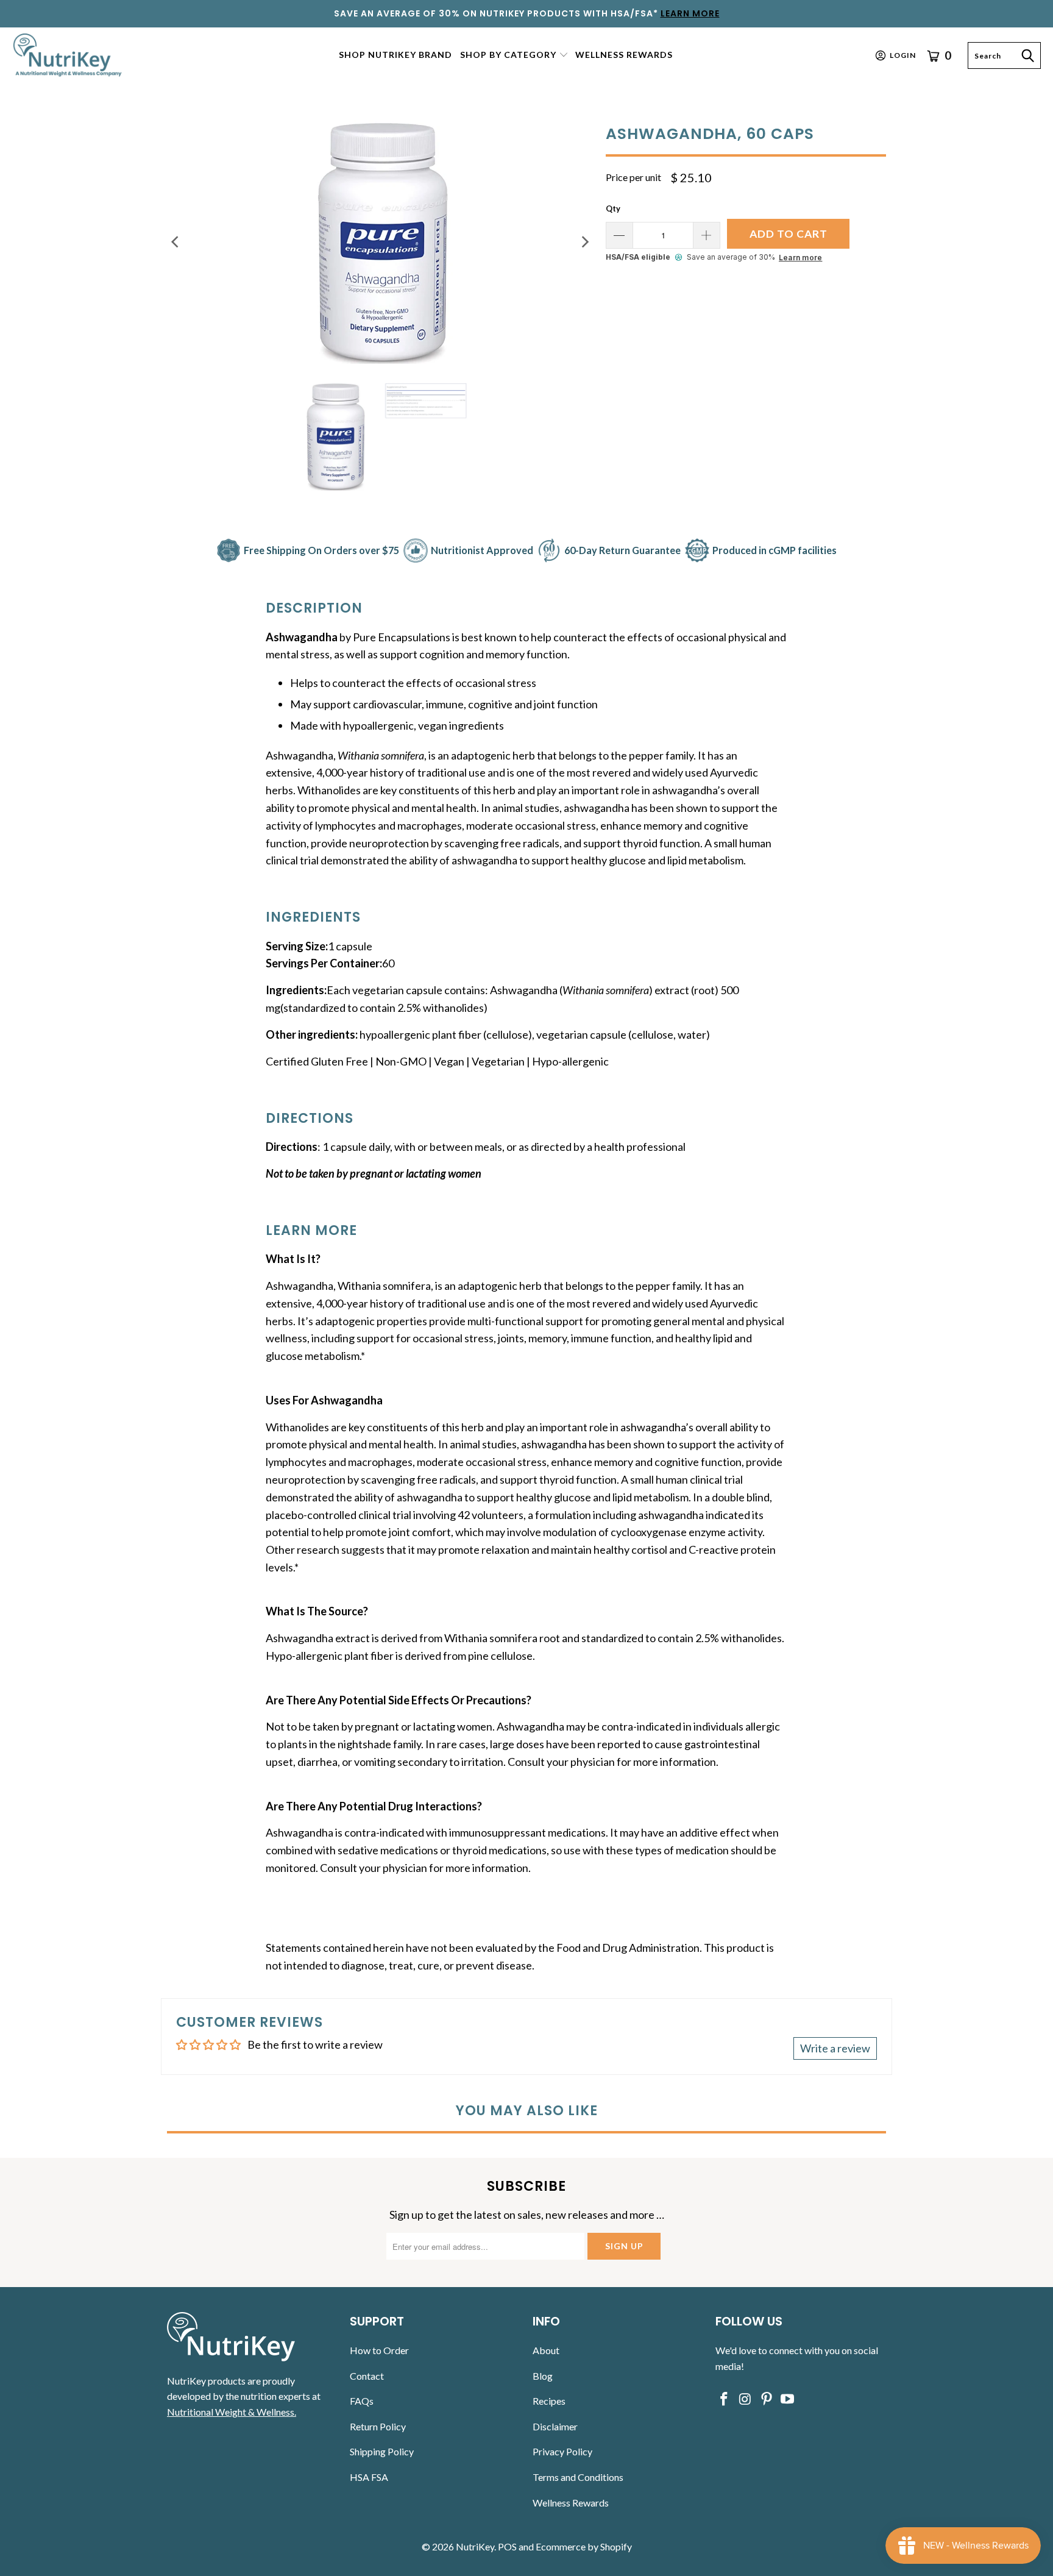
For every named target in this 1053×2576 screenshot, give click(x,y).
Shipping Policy (382, 2451)
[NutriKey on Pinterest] (767, 2400)
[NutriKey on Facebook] (725, 2400)
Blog (543, 2376)
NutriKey (475, 2546)
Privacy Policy (562, 2451)
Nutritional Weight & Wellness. (232, 2412)
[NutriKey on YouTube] (788, 2400)
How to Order (379, 2350)
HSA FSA (369, 2477)
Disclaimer (555, 2426)
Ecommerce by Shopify (584, 2546)
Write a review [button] (835, 2048)
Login (903, 55)
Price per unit (633, 177)
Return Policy (378, 2426)
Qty (613, 208)
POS (507, 2546)
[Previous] (176, 242)
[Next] (584, 242)
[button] (514, 56)
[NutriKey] (69, 55)
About (546, 2350)
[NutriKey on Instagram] (746, 2400)
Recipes (549, 2401)
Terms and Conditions (578, 2477)
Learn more (800, 258)
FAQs (362, 2401)
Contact (367, 2376)
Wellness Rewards (571, 2503)
